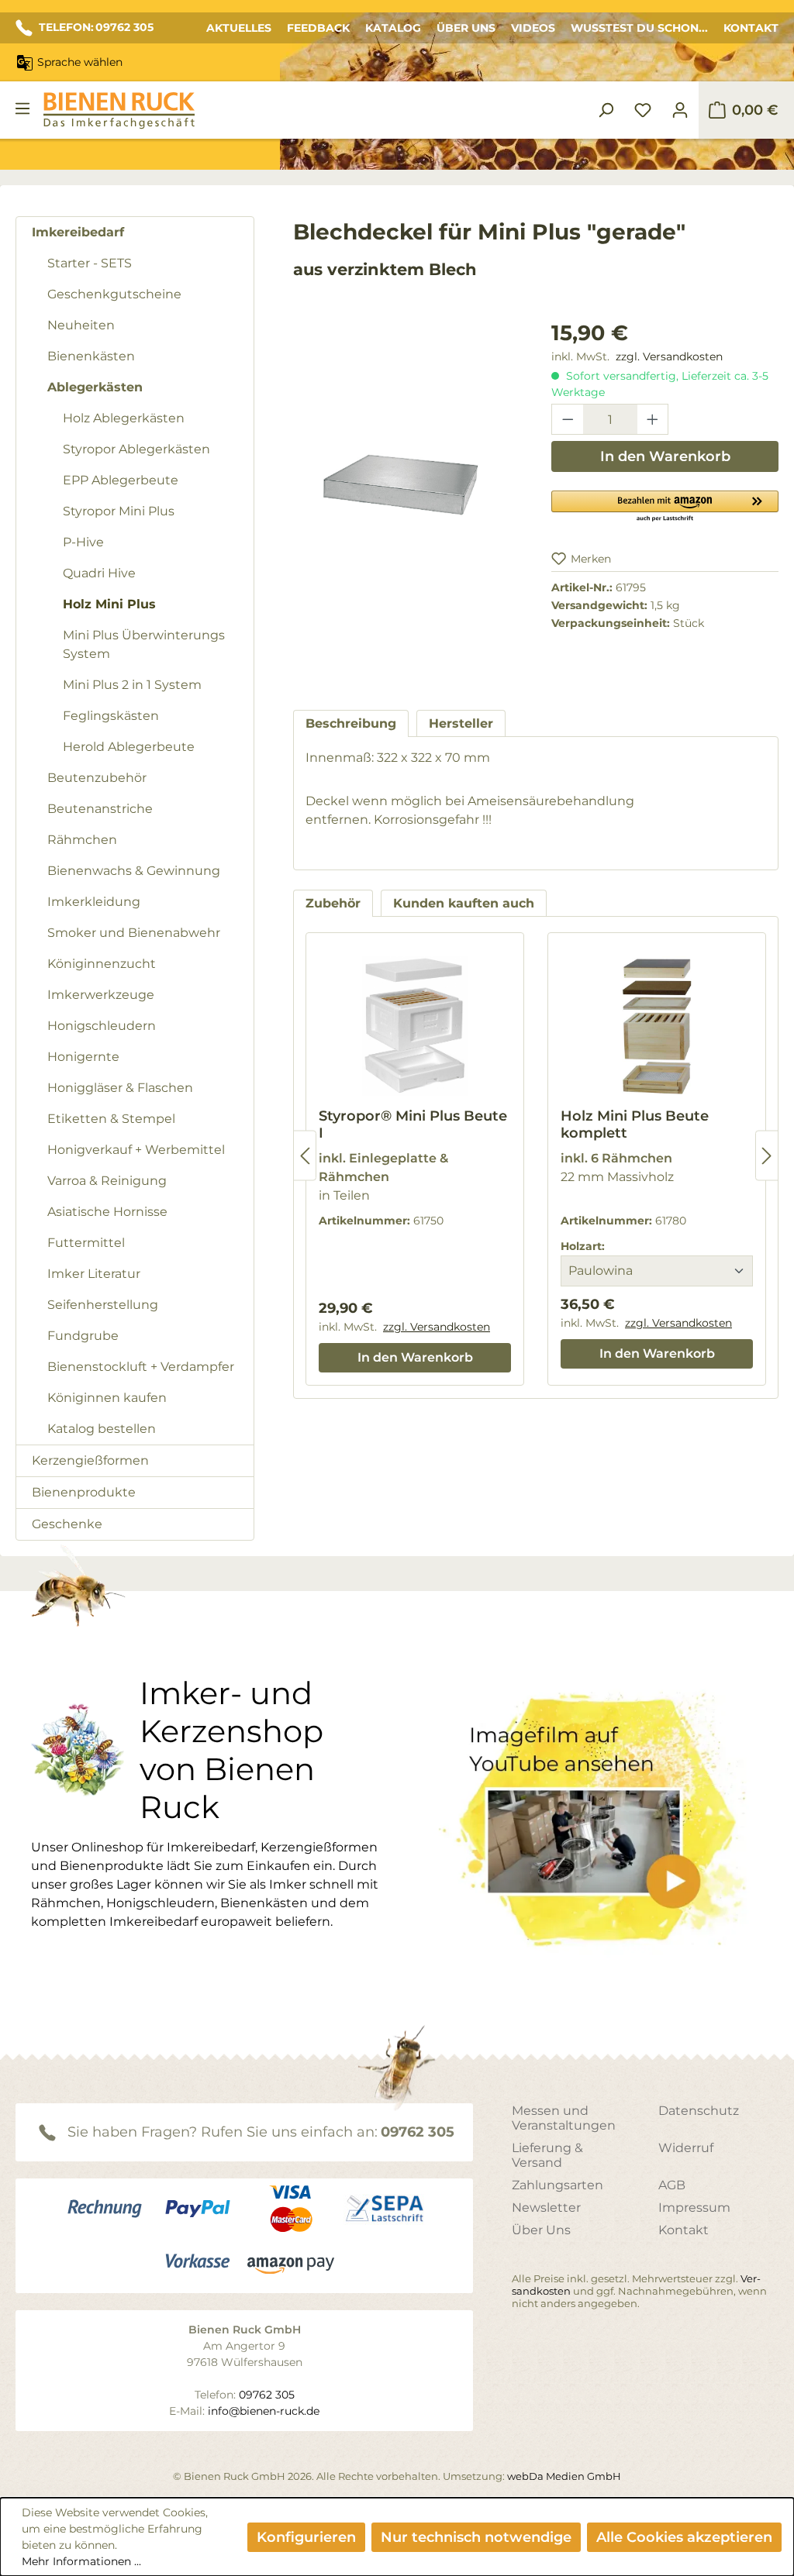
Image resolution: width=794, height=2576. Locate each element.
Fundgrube (83, 1336)
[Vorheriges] (305, 1156)
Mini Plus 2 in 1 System (132, 685)
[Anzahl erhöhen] (653, 419)
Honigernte (83, 1057)
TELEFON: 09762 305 (96, 27)
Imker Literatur (94, 1274)
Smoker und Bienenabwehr (134, 933)
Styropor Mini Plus (119, 511)
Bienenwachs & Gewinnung (134, 871)
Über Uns (466, 28)
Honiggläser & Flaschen (120, 1088)
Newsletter (546, 2208)
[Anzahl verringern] (568, 419)
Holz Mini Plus (109, 604)
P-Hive (83, 542)
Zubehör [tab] (333, 903)
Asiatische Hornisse (107, 1212)
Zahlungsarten (558, 2185)
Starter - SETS (90, 263)
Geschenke (67, 1524)
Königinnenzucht (102, 964)
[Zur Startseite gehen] (119, 110)
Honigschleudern (102, 1026)
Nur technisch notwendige (476, 2537)
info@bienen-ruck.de (264, 2411)
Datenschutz (699, 2111)
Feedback (318, 28)
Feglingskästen (111, 716)
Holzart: (583, 1246)
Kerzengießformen (90, 1460)
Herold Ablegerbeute (129, 747)
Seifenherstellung (103, 1305)
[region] (407, 500)
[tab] (351, 723)
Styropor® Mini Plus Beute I (413, 1124)
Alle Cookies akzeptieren (684, 2537)
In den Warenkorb (665, 456)
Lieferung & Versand (547, 2155)
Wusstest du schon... (639, 28)
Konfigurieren (306, 2537)
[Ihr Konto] (680, 110)
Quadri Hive (99, 573)
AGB (672, 2185)
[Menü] (22, 108)
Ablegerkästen (95, 387)
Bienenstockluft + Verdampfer (141, 1367)
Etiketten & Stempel (111, 1119)
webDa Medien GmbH (564, 2476)
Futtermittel (86, 1243)
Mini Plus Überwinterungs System (144, 644)
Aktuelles (239, 28)
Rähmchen (82, 840)
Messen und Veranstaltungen (564, 2118)
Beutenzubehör (97, 778)
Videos (533, 28)
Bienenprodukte (84, 1492)
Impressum (694, 2208)
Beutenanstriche (100, 809)
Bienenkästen (91, 356)
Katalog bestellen (102, 1429)
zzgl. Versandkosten (669, 356)
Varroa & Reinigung (107, 1181)
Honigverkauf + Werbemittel (136, 1150)
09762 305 (418, 2132)
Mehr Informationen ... (81, 2561)
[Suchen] (606, 110)
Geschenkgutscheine (114, 294)
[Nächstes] (767, 1156)
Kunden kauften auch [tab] (464, 903)
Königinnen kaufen (107, 1398)
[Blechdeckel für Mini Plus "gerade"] (407, 484)
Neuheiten (81, 325)
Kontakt (751, 28)
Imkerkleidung (94, 902)
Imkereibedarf (78, 232)
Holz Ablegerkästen (124, 418)
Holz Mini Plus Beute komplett (635, 1124)
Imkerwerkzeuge (101, 995)
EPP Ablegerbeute (121, 480)
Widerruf (686, 2148)
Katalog (393, 28)
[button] (665, 505)
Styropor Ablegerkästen (136, 449)
